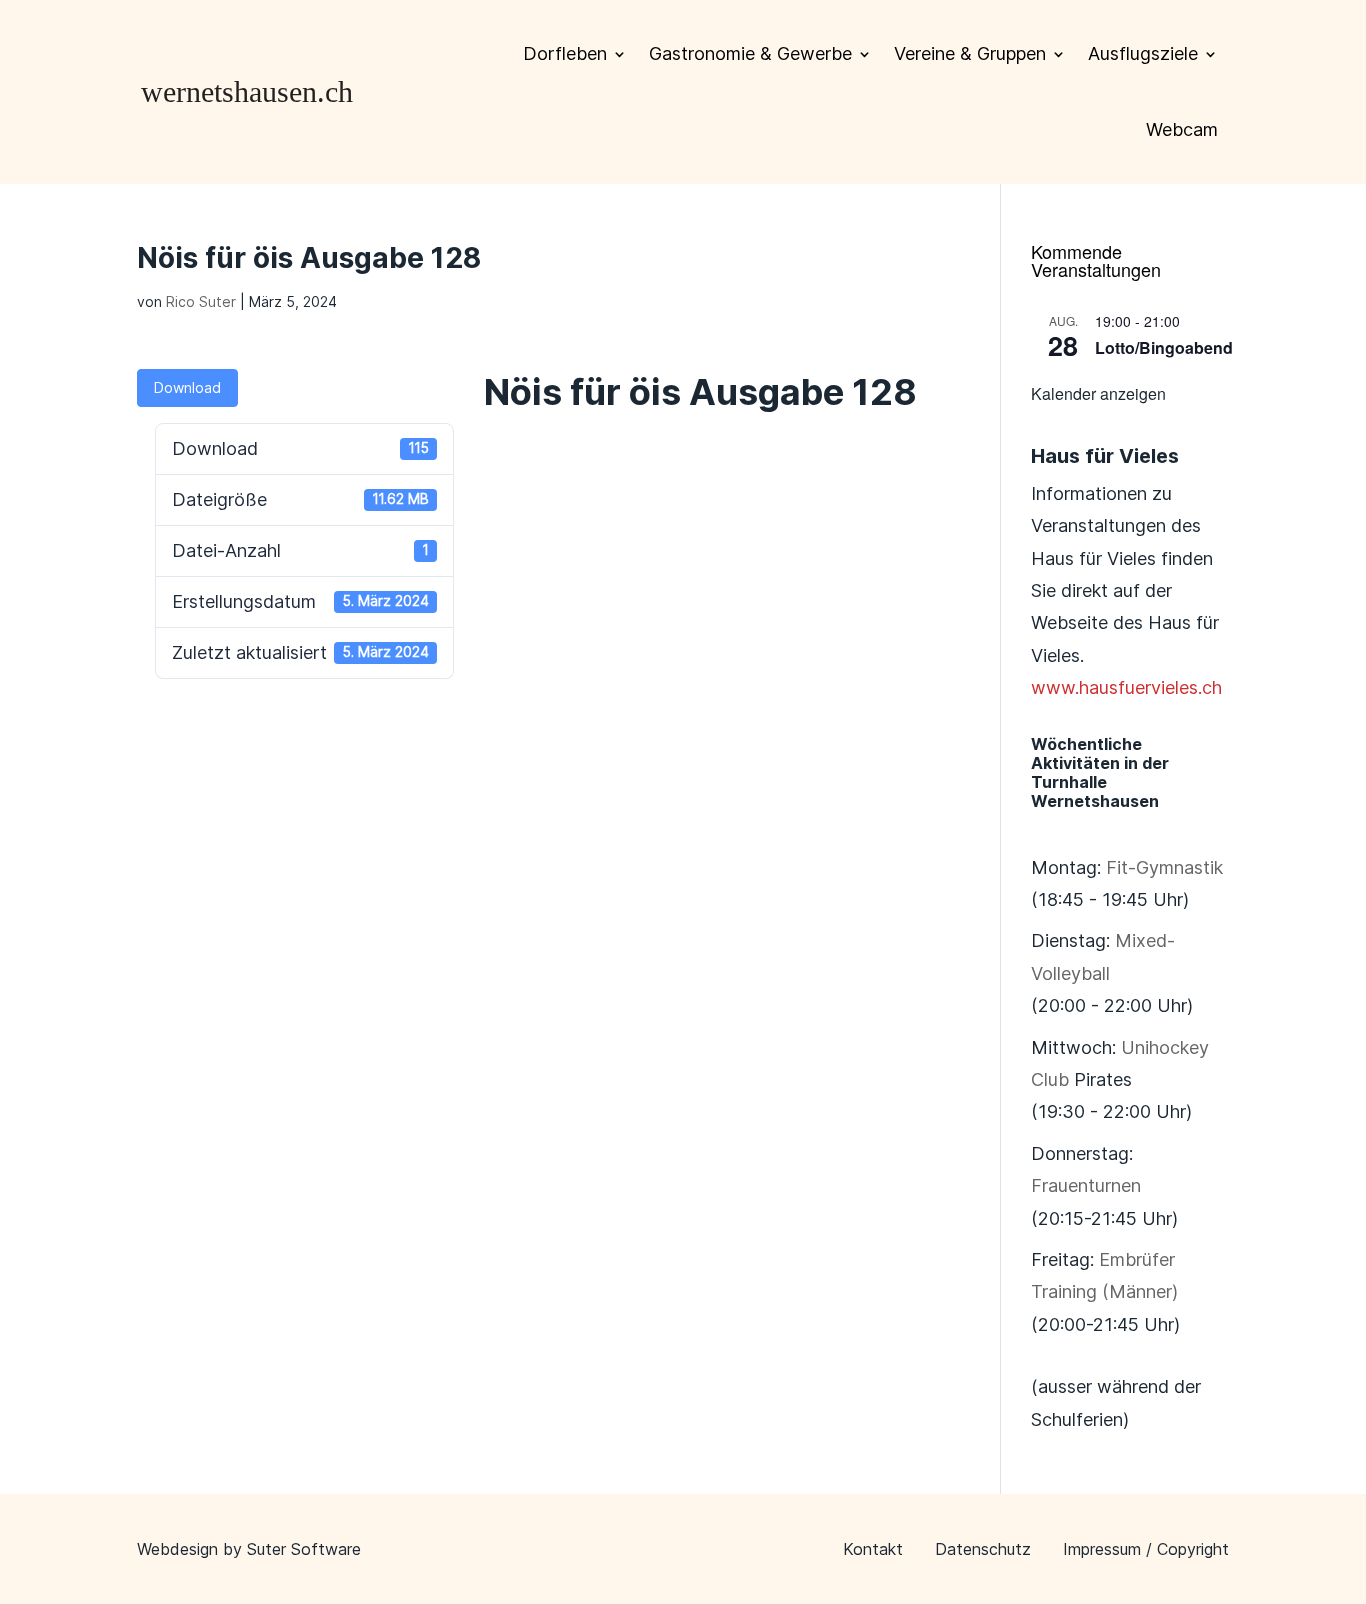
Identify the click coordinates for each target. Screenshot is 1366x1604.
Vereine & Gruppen (970, 53)
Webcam (1182, 129)
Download (187, 387)
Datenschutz (983, 1549)
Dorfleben (565, 53)
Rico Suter (201, 301)
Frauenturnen (1086, 1185)
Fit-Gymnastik (1164, 867)
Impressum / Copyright (1146, 1549)
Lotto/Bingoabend (1164, 347)
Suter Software (304, 1549)
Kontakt (873, 1549)
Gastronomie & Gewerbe (750, 53)
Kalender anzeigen (1098, 393)
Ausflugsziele (1143, 53)
